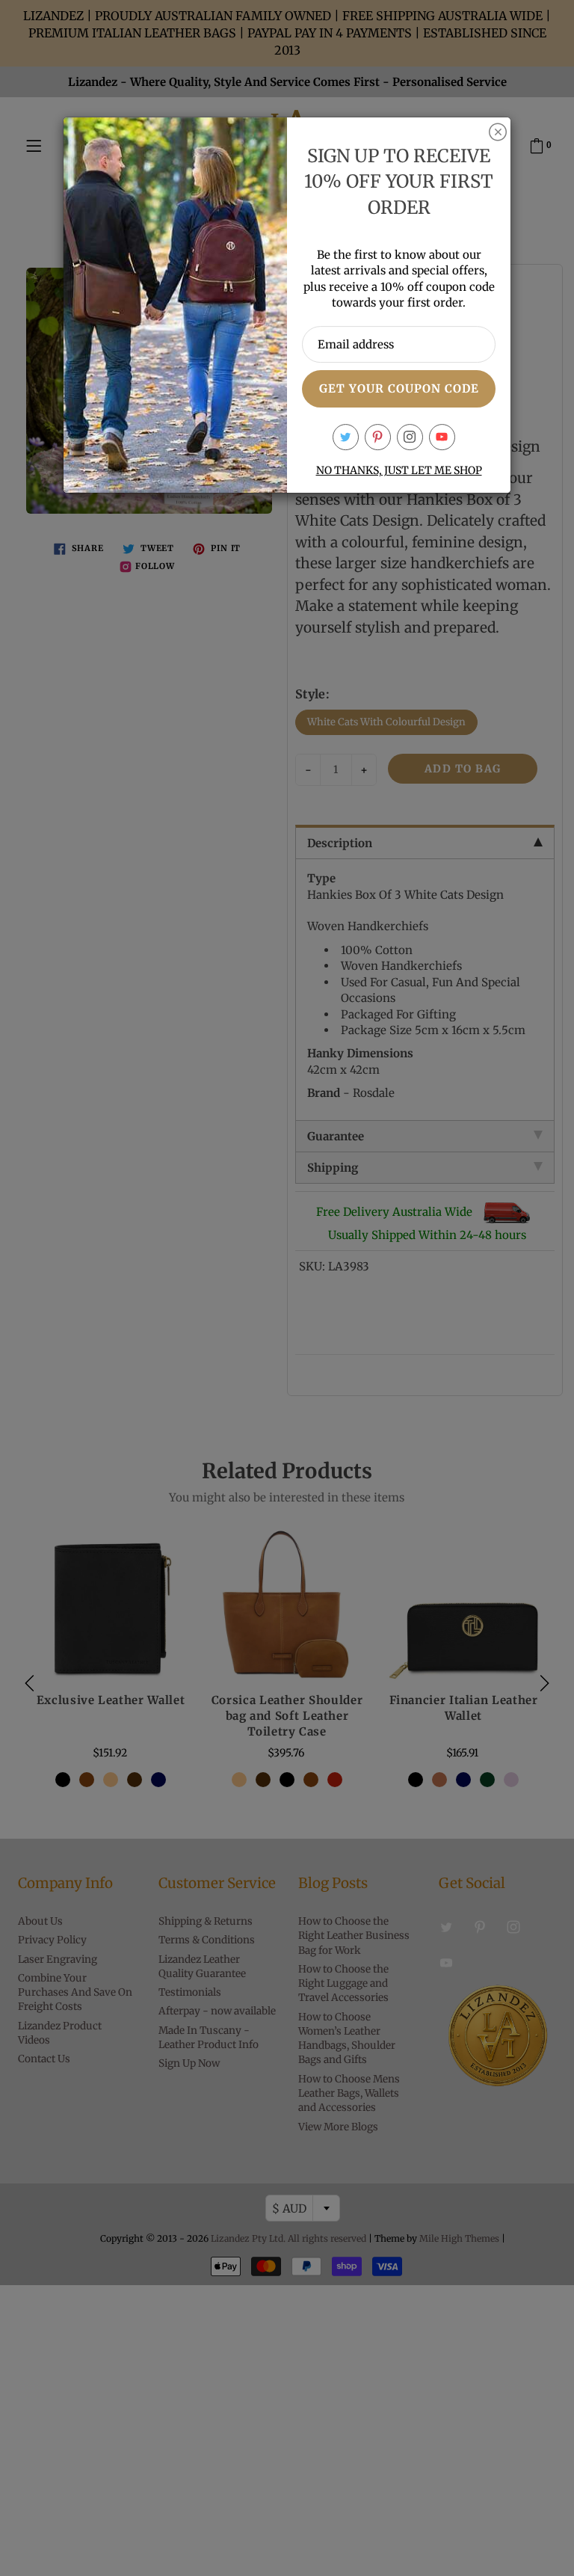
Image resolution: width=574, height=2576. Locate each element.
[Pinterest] (378, 437)
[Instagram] (410, 437)
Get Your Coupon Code (399, 388)
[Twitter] (346, 437)
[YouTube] (442, 437)
